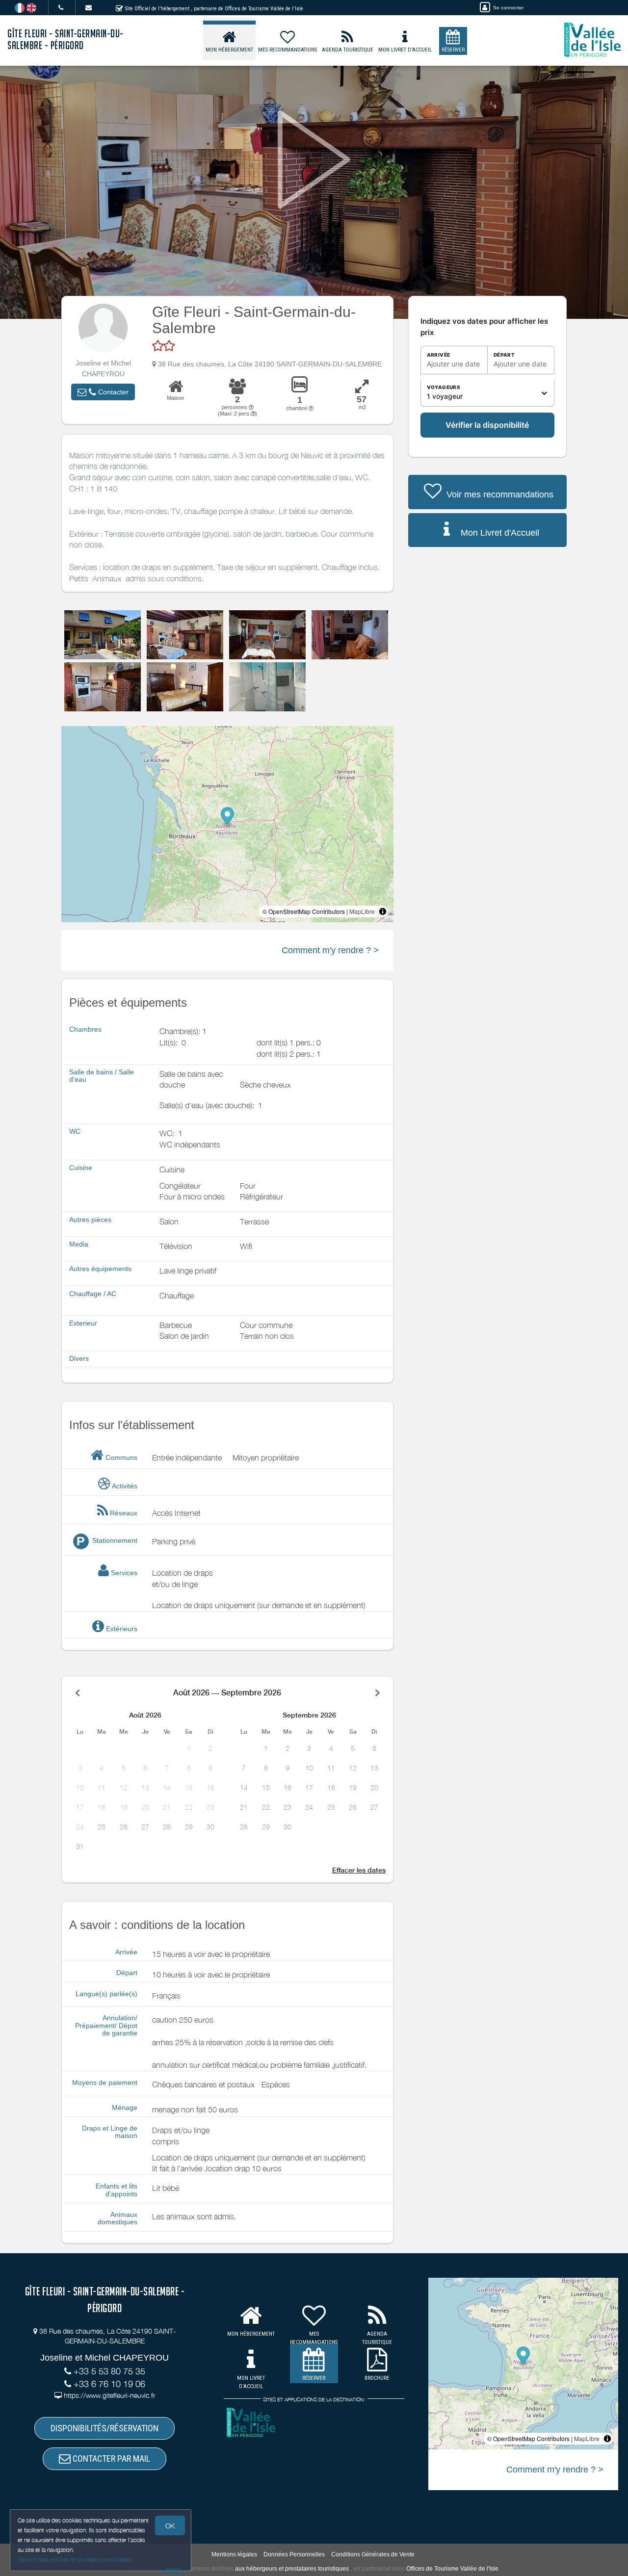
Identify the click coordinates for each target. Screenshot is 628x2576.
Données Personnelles (294, 2554)
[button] (103, 392)
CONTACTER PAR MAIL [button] (110, 2459)
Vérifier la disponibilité (487, 425)
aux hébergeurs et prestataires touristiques (292, 2569)
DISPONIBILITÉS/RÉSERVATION (105, 2428)
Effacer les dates (359, 1870)
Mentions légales (234, 2554)
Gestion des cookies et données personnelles (75, 2560)
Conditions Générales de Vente (373, 2554)
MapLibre (362, 911)
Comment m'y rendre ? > (330, 950)
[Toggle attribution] (383, 911)
